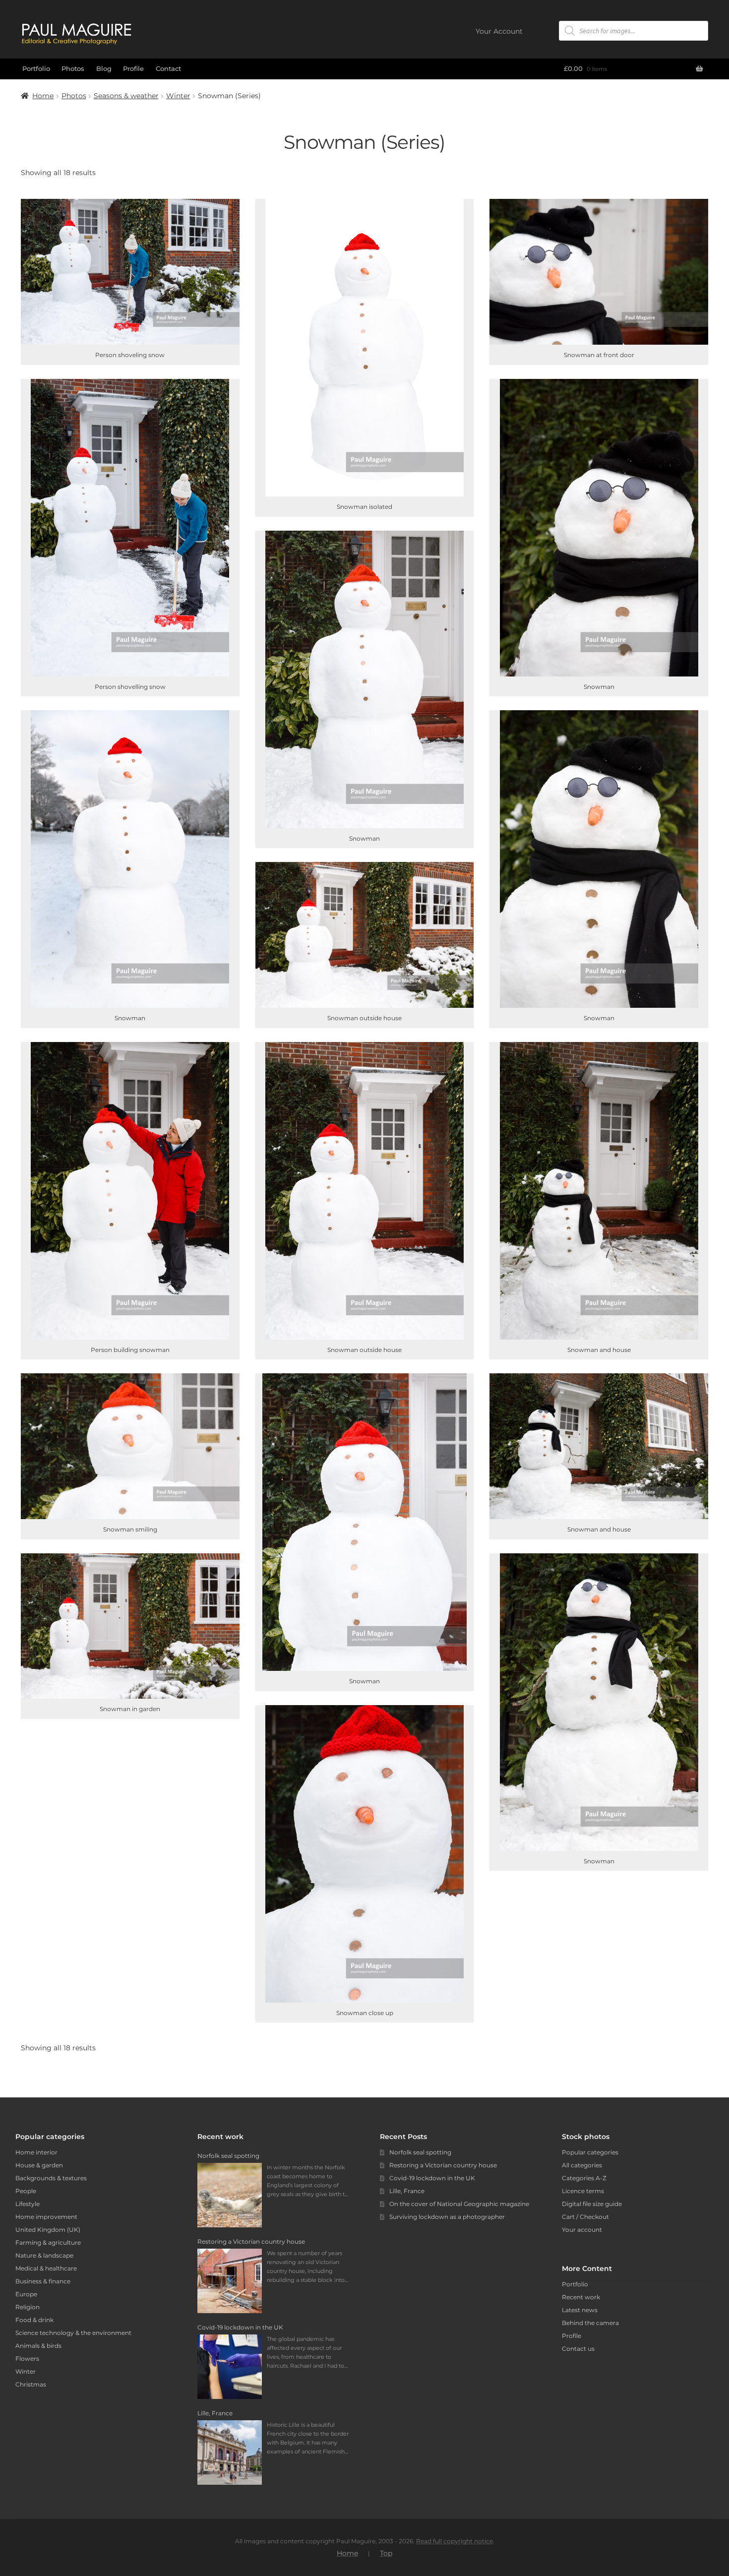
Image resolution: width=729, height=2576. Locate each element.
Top (386, 2553)
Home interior (36, 2152)
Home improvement (46, 2217)
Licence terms (583, 2191)
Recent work (581, 2297)
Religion (28, 2307)
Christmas (31, 2384)
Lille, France (407, 2191)
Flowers (27, 2359)
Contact (168, 68)
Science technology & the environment (73, 2333)
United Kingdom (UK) (48, 2230)
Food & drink (34, 2320)
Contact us (578, 2349)
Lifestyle (28, 2204)
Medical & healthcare (46, 2268)
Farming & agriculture (48, 2242)
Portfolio (36, 68)
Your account (582, 2230)
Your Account (499, 31)
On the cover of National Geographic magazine (459, 2204)
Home (43, 96)
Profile (133, 68)
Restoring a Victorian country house (443, 2165)
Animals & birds (38, 2346)
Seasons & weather (126, 96)
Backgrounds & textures (51, 2178)
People (26, 2191)
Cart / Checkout (585, 2217)
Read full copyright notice (455, 2541)
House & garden (39, 2165)
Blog (104, 68)
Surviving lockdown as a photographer (447, 2217)
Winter (178, 96)
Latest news (580, 2310)
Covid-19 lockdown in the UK (432, 2178)
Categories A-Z (584, 2178)
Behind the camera (590, 2323)
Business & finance (43, 2281)
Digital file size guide (592, 2204)
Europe (26, 2294)
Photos (73, 68)
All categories (582, 2165)
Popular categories (590, 2152)
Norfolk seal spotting (420, 2152)
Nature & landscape (44, 2255)
